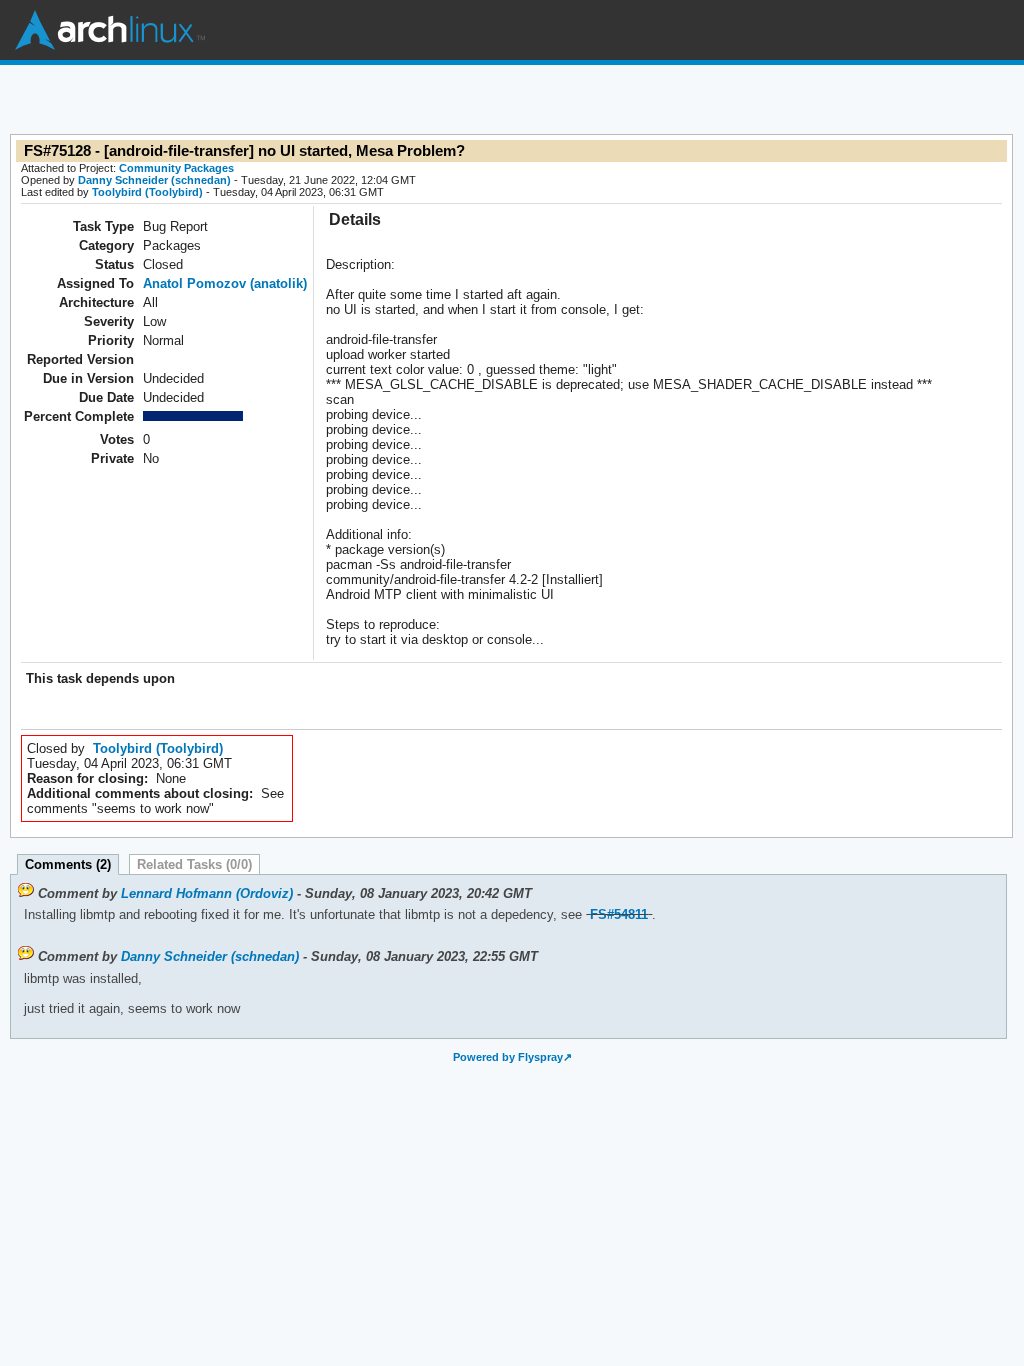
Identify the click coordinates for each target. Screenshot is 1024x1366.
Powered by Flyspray (508, 1057)
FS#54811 (619, 914)
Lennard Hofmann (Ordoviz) (207, 893)
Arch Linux (110, 30)
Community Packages (176, 168)
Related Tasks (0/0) (194, 864)
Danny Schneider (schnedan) (154, 180)
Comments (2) (68, 864)
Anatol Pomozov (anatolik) (225, 283)
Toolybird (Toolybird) (147, 192)
